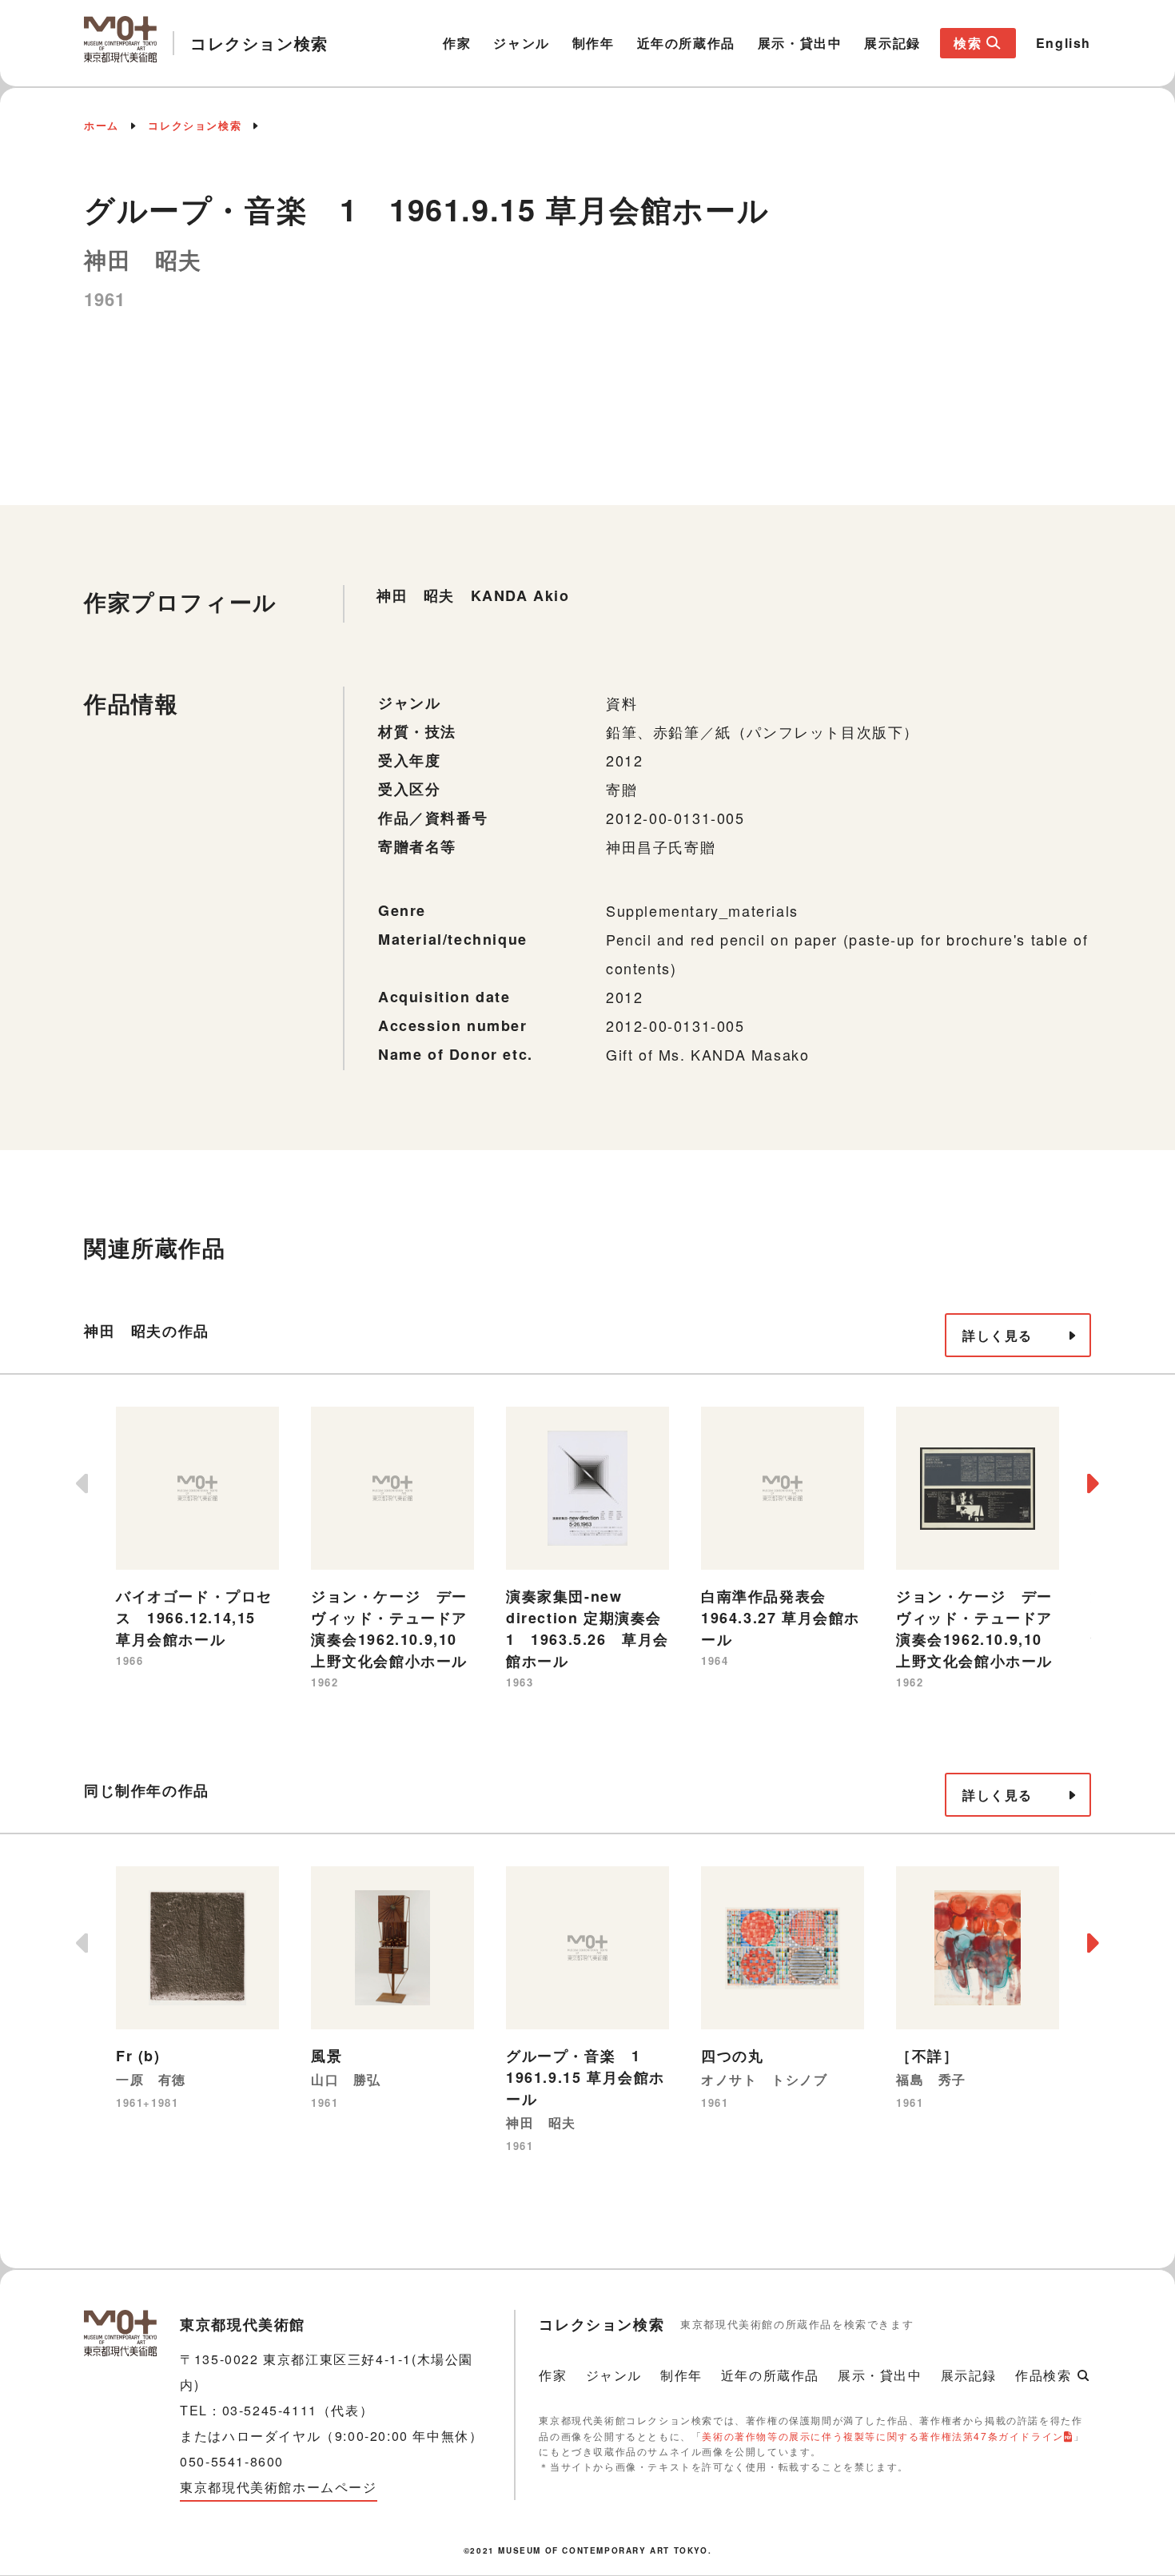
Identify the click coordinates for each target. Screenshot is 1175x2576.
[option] (197, 1539)
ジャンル (521, 43)
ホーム (102, 125)
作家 (457, 43)
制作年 (593, 43)
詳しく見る (998, 1335)
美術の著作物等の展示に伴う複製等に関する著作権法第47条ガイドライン (882, 2436)
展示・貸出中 (800, 43)
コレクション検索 (195, 125)
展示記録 (892, 43)
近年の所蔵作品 (686, 43)
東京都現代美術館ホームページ (278, 2487)
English (1063, 43)
